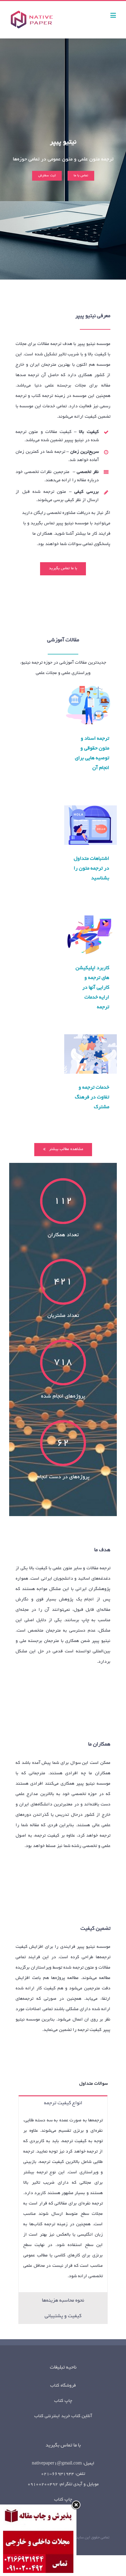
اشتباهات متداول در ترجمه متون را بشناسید (91, 825)
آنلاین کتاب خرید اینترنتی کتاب (63, 2416)
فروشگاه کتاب (63, 2386)
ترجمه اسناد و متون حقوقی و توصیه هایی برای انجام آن (91, 705)
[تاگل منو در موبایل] (114, 15)
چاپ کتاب (63, 2401)
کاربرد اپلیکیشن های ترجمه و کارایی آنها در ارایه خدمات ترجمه (91, 934)
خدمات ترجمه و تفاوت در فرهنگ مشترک (91, 1054)
